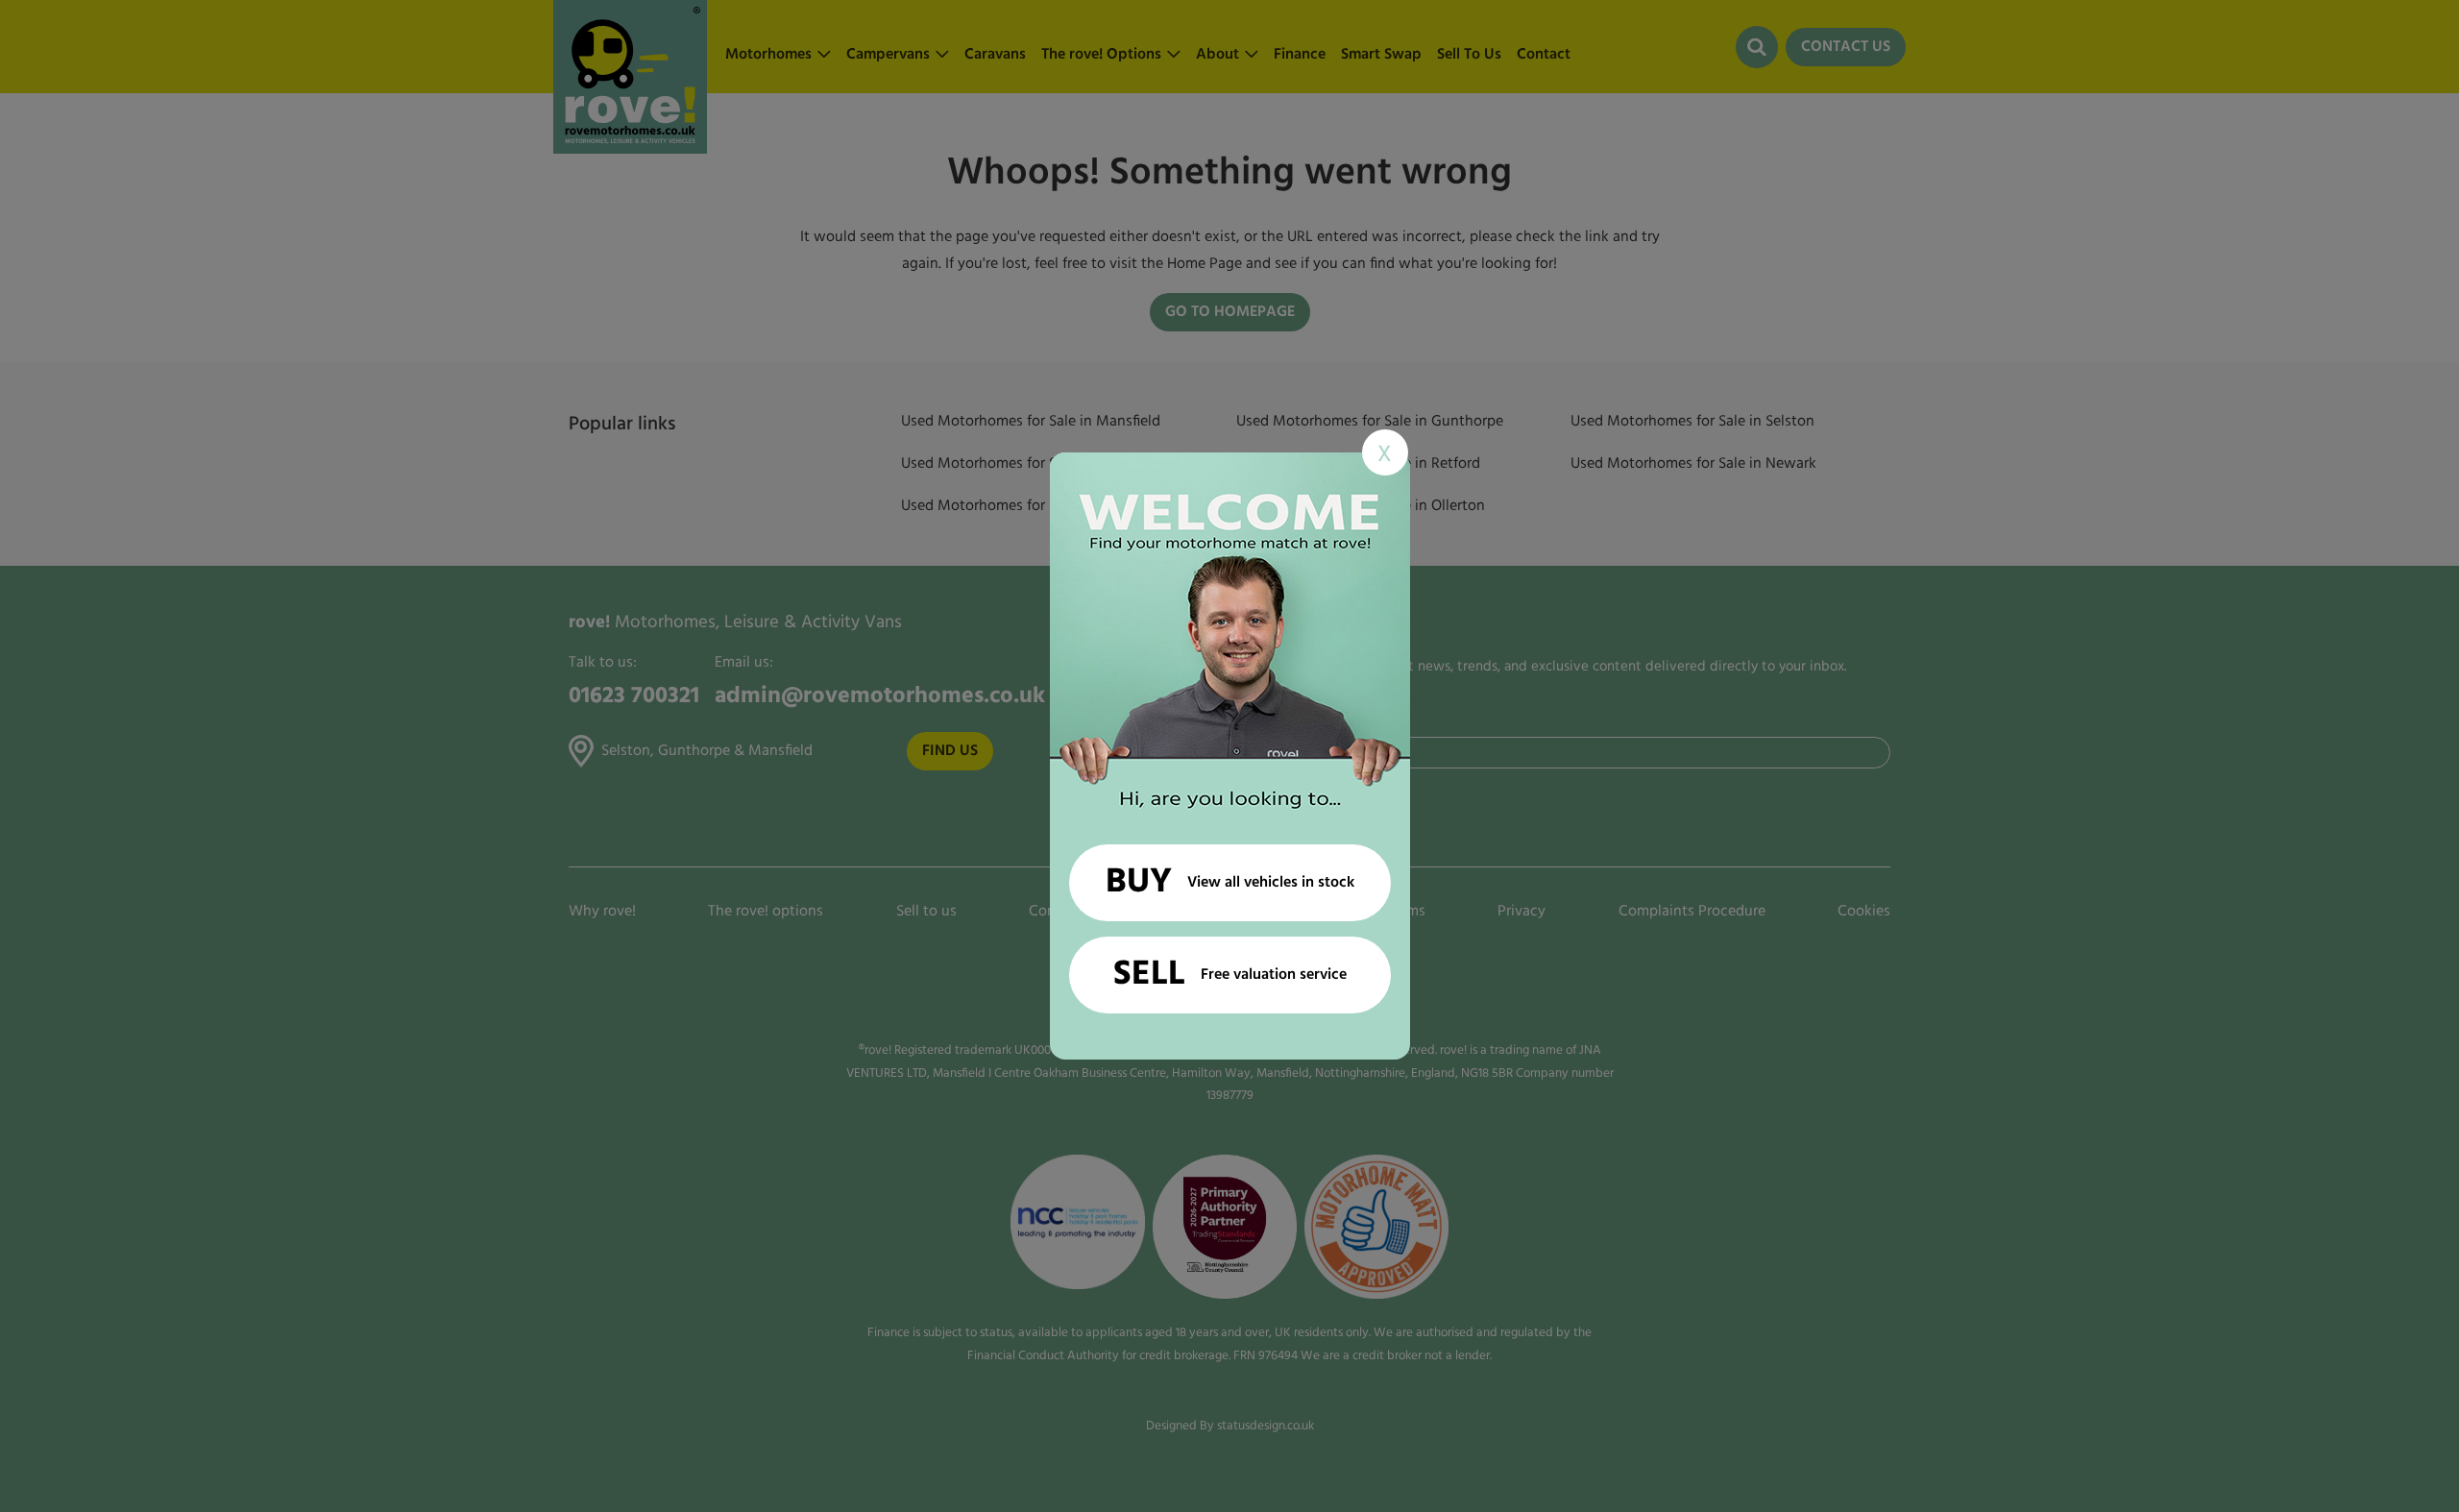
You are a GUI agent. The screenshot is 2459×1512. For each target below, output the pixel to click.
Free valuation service (1230, 975)
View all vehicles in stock (1230, 883)
